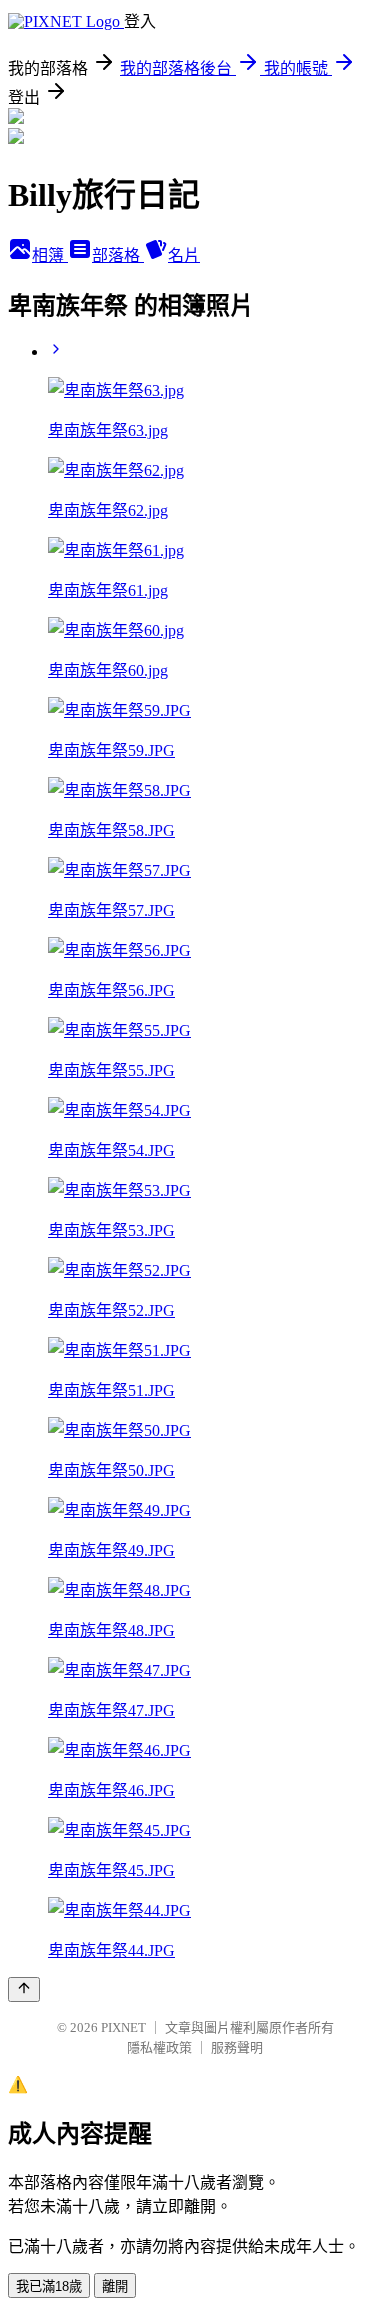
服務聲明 (237, 2047)
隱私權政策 (159, 2047)
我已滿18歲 (49, 2286)
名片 (184, 255)
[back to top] (24, 1989)
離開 (115, 2286)
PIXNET (123, 2027)
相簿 (50, 255)
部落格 (118, 255)
